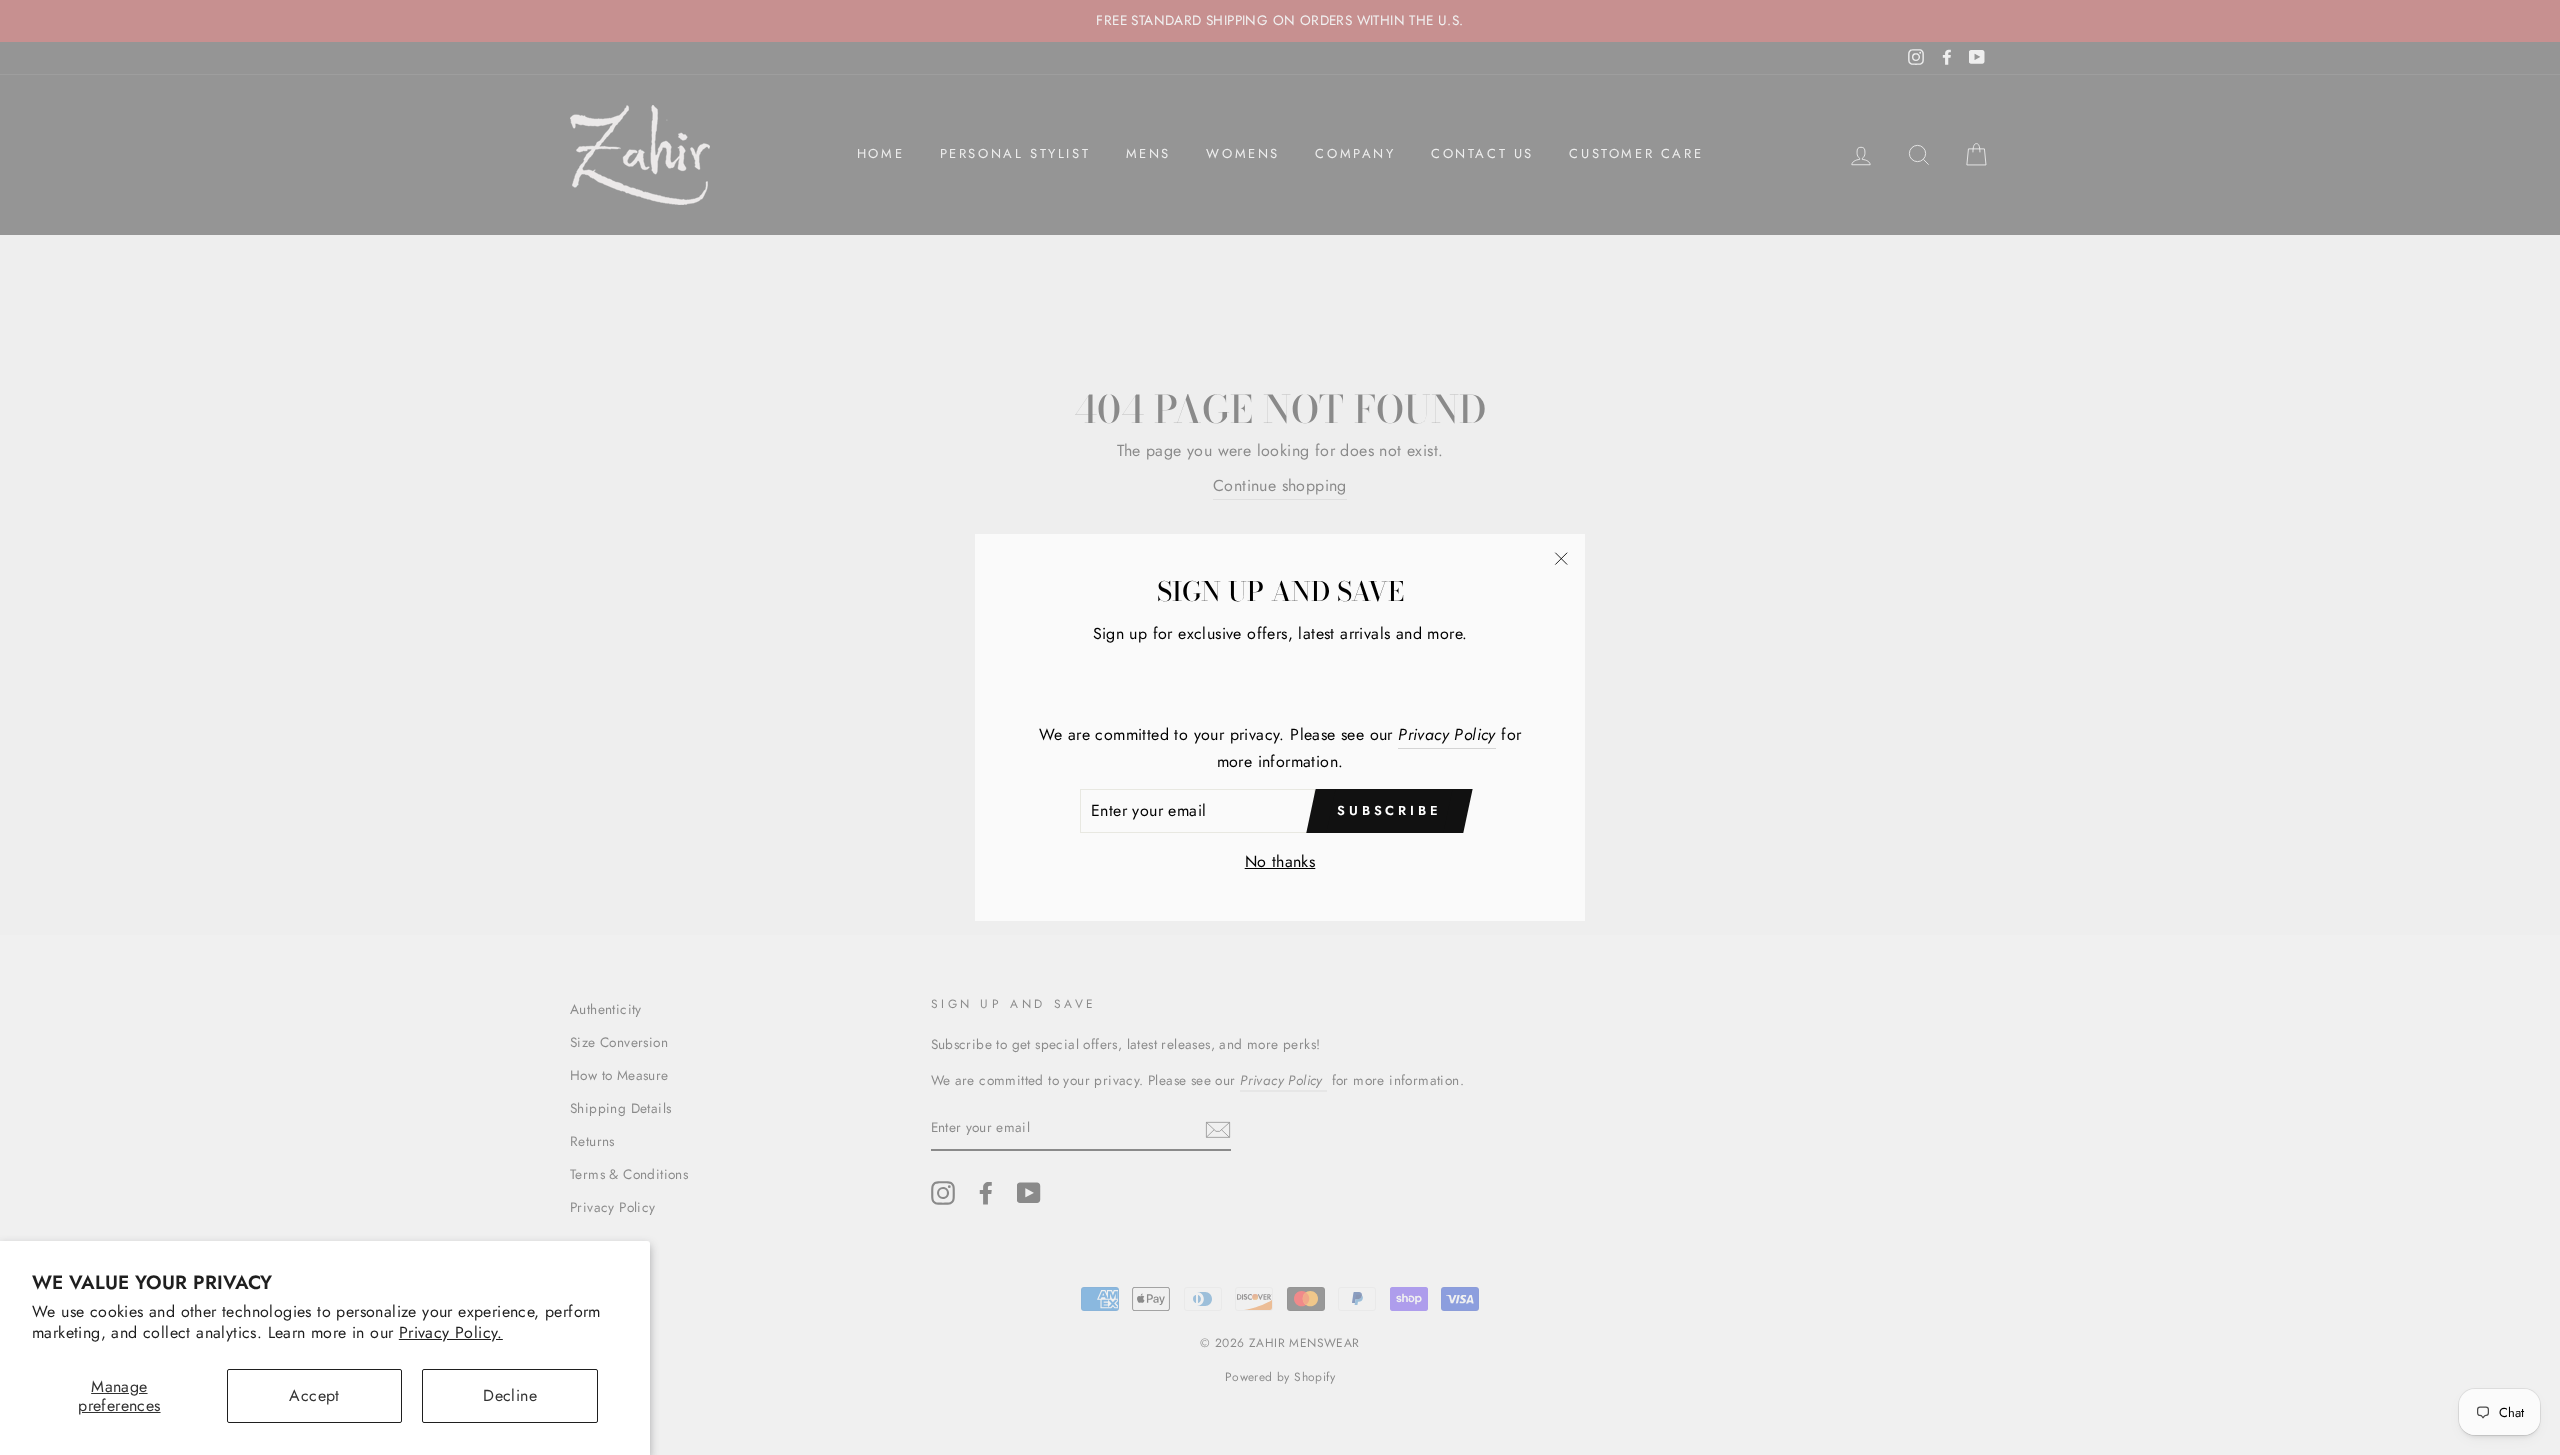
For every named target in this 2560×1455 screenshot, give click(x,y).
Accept (314, 1395)
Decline (510, 1395)
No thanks (1280, 861)
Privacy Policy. (451, 1332)
